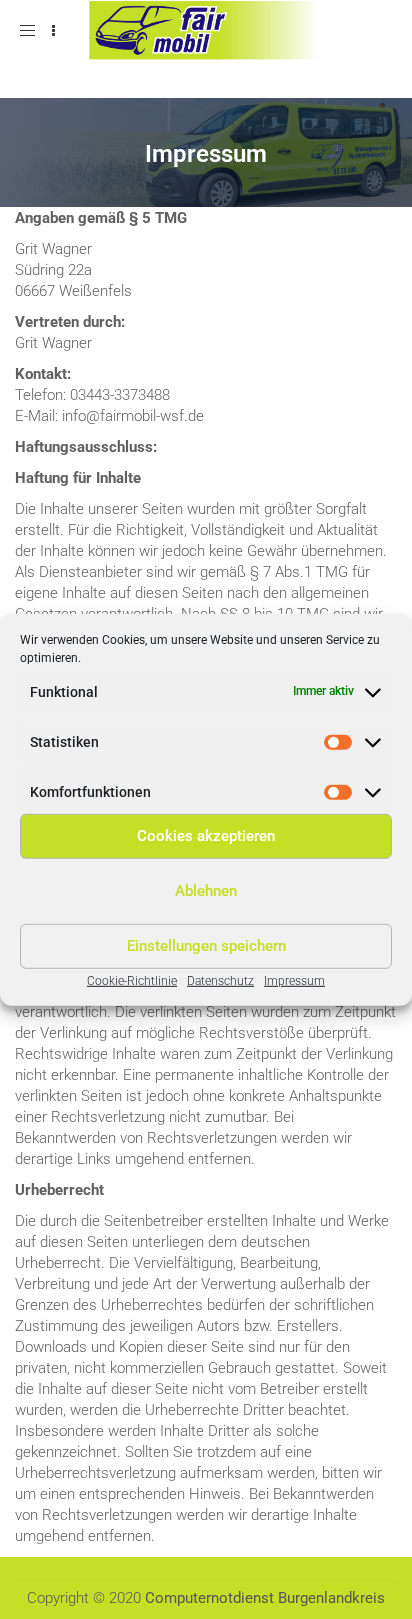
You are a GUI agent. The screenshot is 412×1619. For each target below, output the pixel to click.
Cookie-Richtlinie (132, 980)
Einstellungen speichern (206, 946)
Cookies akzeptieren (206, 836)
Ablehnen (206, 891)
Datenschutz (220, 980)
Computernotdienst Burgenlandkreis (265, 1598)
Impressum (294, 980)
